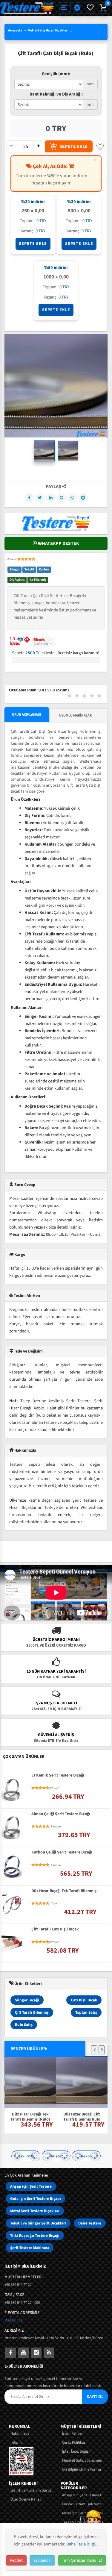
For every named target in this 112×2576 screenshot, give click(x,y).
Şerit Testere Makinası (30, 2248)
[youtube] (23, 2353)
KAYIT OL (95, 2397)
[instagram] (36, 2353)
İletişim (16, 2442)
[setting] (78, 8)
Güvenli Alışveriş (56, 1735)
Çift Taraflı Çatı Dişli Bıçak (55, 1930)
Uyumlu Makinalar (75, 715)
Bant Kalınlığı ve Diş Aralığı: (56, 94)
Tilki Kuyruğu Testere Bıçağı (35, 2235)
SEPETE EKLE (73, 146)
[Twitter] (40, 498)
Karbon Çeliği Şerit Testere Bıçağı (62, 1853)
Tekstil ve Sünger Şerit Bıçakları (38, 2223)
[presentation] (94, 2050)
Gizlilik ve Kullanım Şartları (31, 2490)
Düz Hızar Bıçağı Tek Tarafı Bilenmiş (64, 1891)
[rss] (49, 2353)
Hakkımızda (20, 2433)
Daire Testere (90, 2223)
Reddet (16, 2560)
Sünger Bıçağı (27, 2000)
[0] (103, 8)
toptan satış (86, 2012)
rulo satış (24, 2025)
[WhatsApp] (72, 498)
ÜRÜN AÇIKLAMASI (27, 715)
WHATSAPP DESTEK (58, 543)
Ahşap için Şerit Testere (31, 2186)
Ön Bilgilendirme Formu (82, 2469)
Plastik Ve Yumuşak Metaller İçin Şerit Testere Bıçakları (83, 2504)
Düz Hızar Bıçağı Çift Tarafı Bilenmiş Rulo (30, 2116)
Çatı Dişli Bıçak (84, 2000)
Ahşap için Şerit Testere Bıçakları (83, 2495)
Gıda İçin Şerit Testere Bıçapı (36, 2199)
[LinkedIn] (51, 498)
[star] (19, 559)
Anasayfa (15, 30)
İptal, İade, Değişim (77, 2451)
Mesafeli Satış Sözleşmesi (82, 2460)
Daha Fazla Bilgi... (82, 2544)
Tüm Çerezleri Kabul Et (82, 2560)
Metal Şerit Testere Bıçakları (35, 2211)
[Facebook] (29, 498)
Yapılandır (42, 2560)
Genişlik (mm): (56, 74)
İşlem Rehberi (73, 2433)
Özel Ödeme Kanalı (26, 2499)
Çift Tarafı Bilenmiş (32, 2012)
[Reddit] (83, 498)
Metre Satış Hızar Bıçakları (48, 30)
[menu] (65, 8)
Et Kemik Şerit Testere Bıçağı (58, 1776)
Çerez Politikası (74, 2442)
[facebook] (10, 2353)
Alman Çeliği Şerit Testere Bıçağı (61, 1814)
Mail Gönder (14, 2320)
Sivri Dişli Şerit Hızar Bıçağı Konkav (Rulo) (82, 2065)
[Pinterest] (62, 498)
